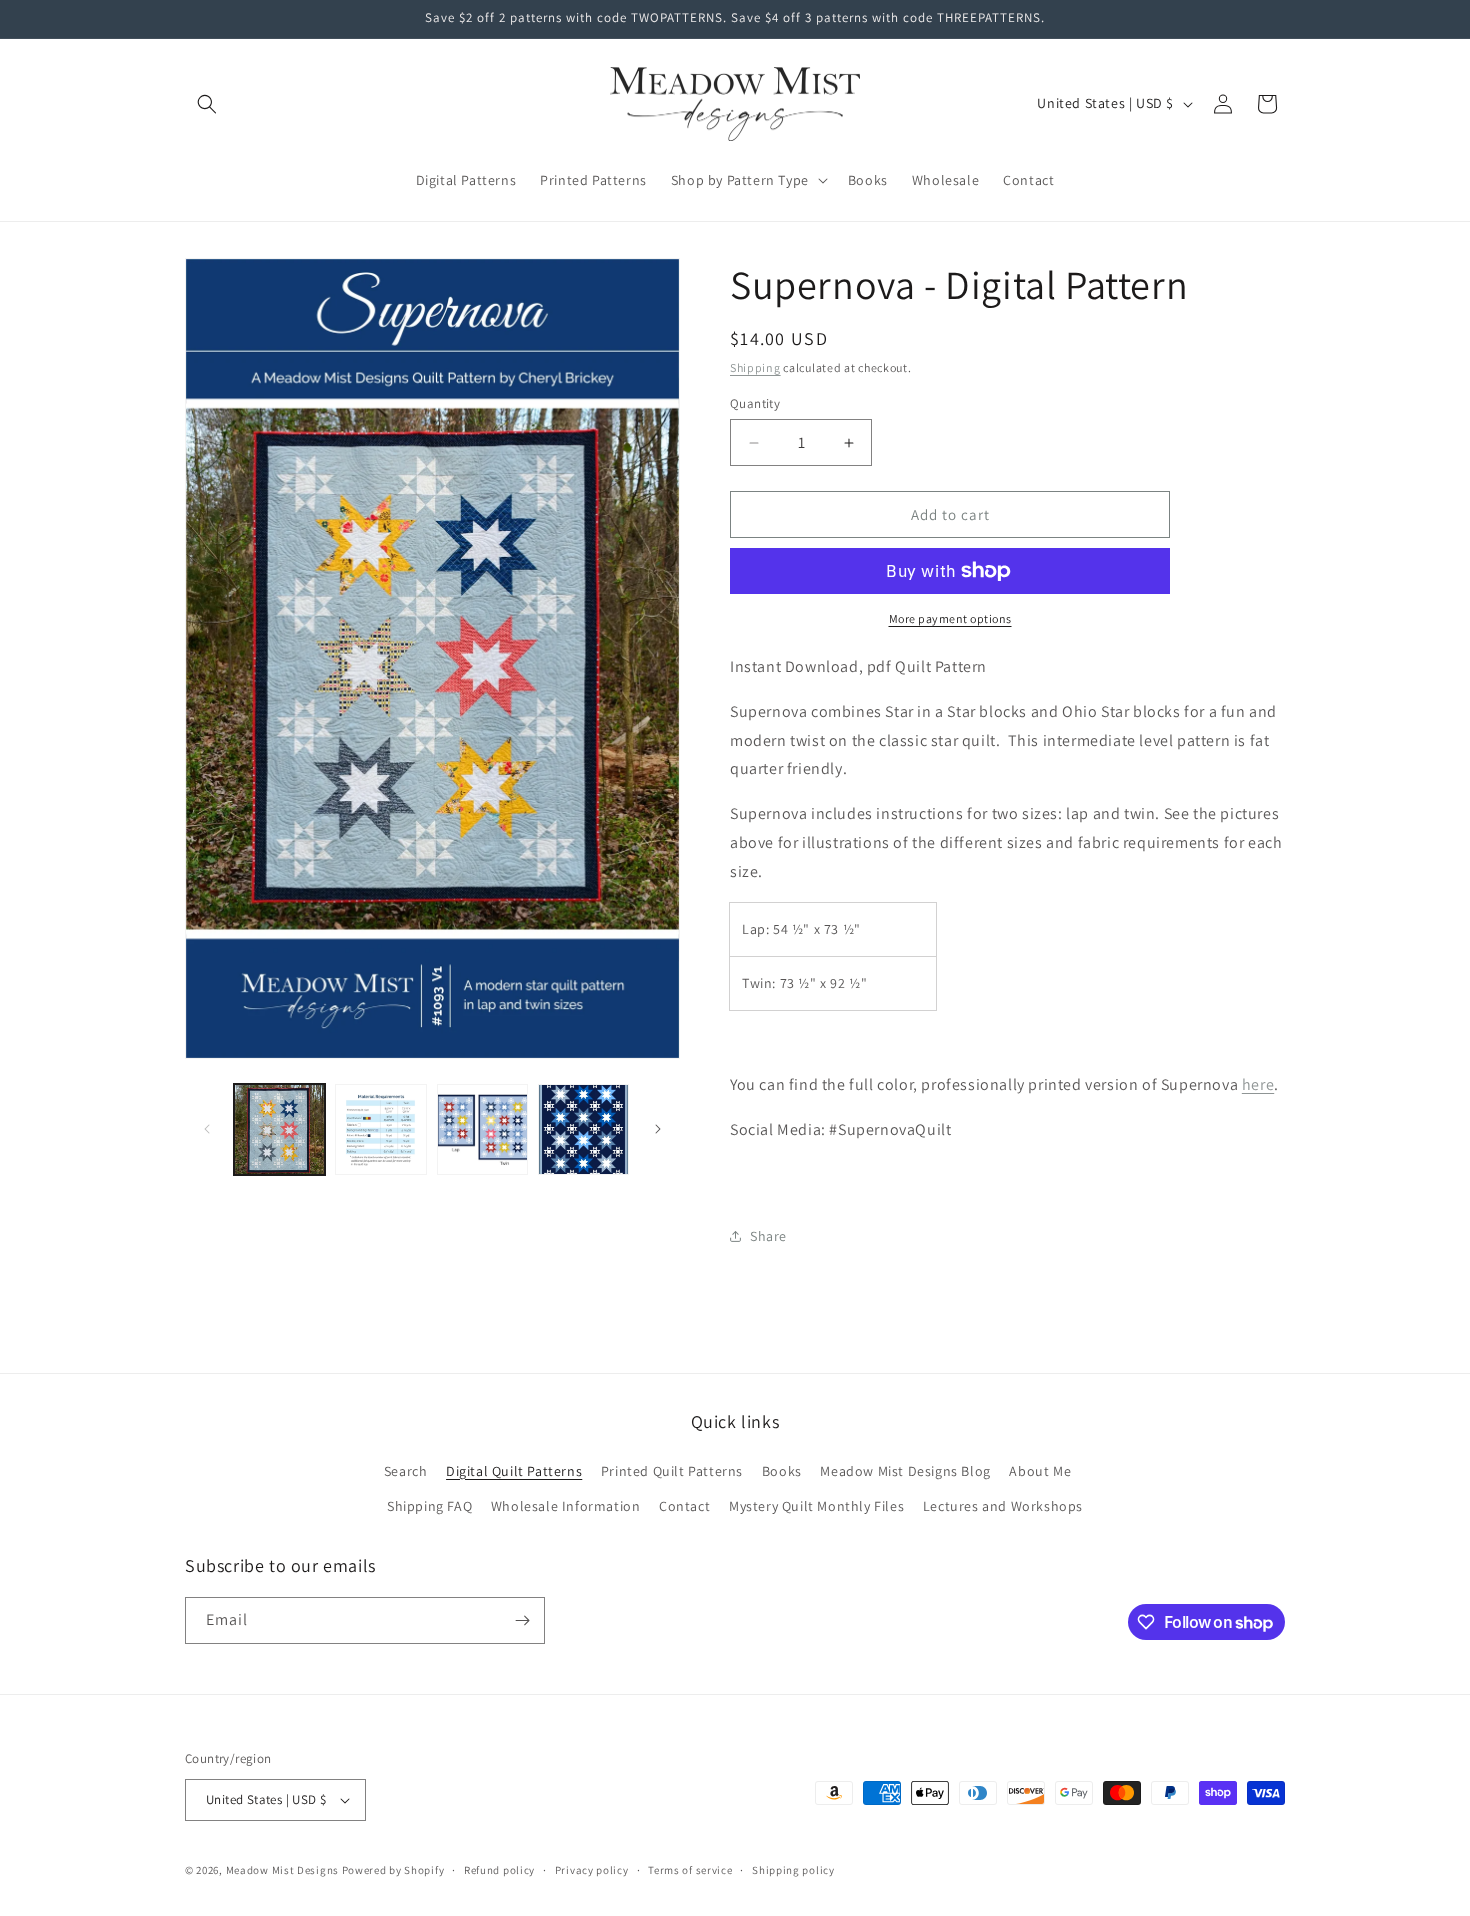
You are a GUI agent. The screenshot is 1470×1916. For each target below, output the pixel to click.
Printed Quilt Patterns (672, 1471)
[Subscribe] (522, 1620)
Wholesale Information (566, 1506)
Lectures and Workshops (1003, 1506)
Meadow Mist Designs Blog (905, 1471)
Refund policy (499, 1870)
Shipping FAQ (429, 1506)
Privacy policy (592, 1870)
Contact (684, 1506)
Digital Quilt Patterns (514, 1471)
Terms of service (690, 1870)
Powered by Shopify (393, 1870)
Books (782, 1471)
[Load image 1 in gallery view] (279, 1129)
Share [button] (768, 1236)
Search (406, 1471)
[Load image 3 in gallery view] (482, 1129)
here (1258, 1084)
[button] (207, 104)
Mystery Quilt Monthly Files (816, 1506)
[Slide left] (207, 1129)
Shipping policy (793, 1870)
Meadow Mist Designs (282, 1870)
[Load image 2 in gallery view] (380, 1129)
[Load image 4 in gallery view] (583, 1129)
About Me (1040, 1471)
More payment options (950, 618)
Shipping (755, 367)
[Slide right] (658, 1129)
